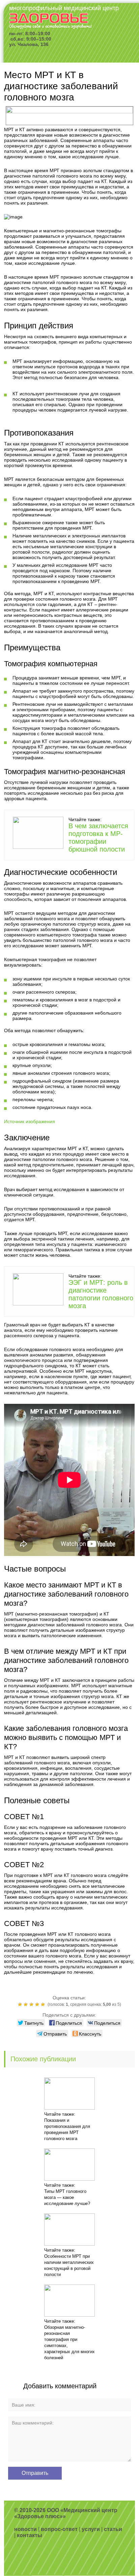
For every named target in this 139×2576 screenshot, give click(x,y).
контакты (30, 2535)
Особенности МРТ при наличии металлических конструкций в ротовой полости (69, 2265)
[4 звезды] (38, 2004)
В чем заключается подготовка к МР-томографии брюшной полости (98, 838)
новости (25, 2529)
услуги (91, 2529)
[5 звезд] (44, 2004)
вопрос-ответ (59, 2529)
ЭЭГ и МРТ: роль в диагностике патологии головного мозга (101, 1294)
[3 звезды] (32, 2004)
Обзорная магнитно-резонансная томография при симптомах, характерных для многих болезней (69, 2342)
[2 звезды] (26, 2004)
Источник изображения (30, 1121)
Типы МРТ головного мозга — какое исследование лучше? (67, 2197)
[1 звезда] (21, 2004)
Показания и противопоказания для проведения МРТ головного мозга (67, 2129)
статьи (113, 2529)
